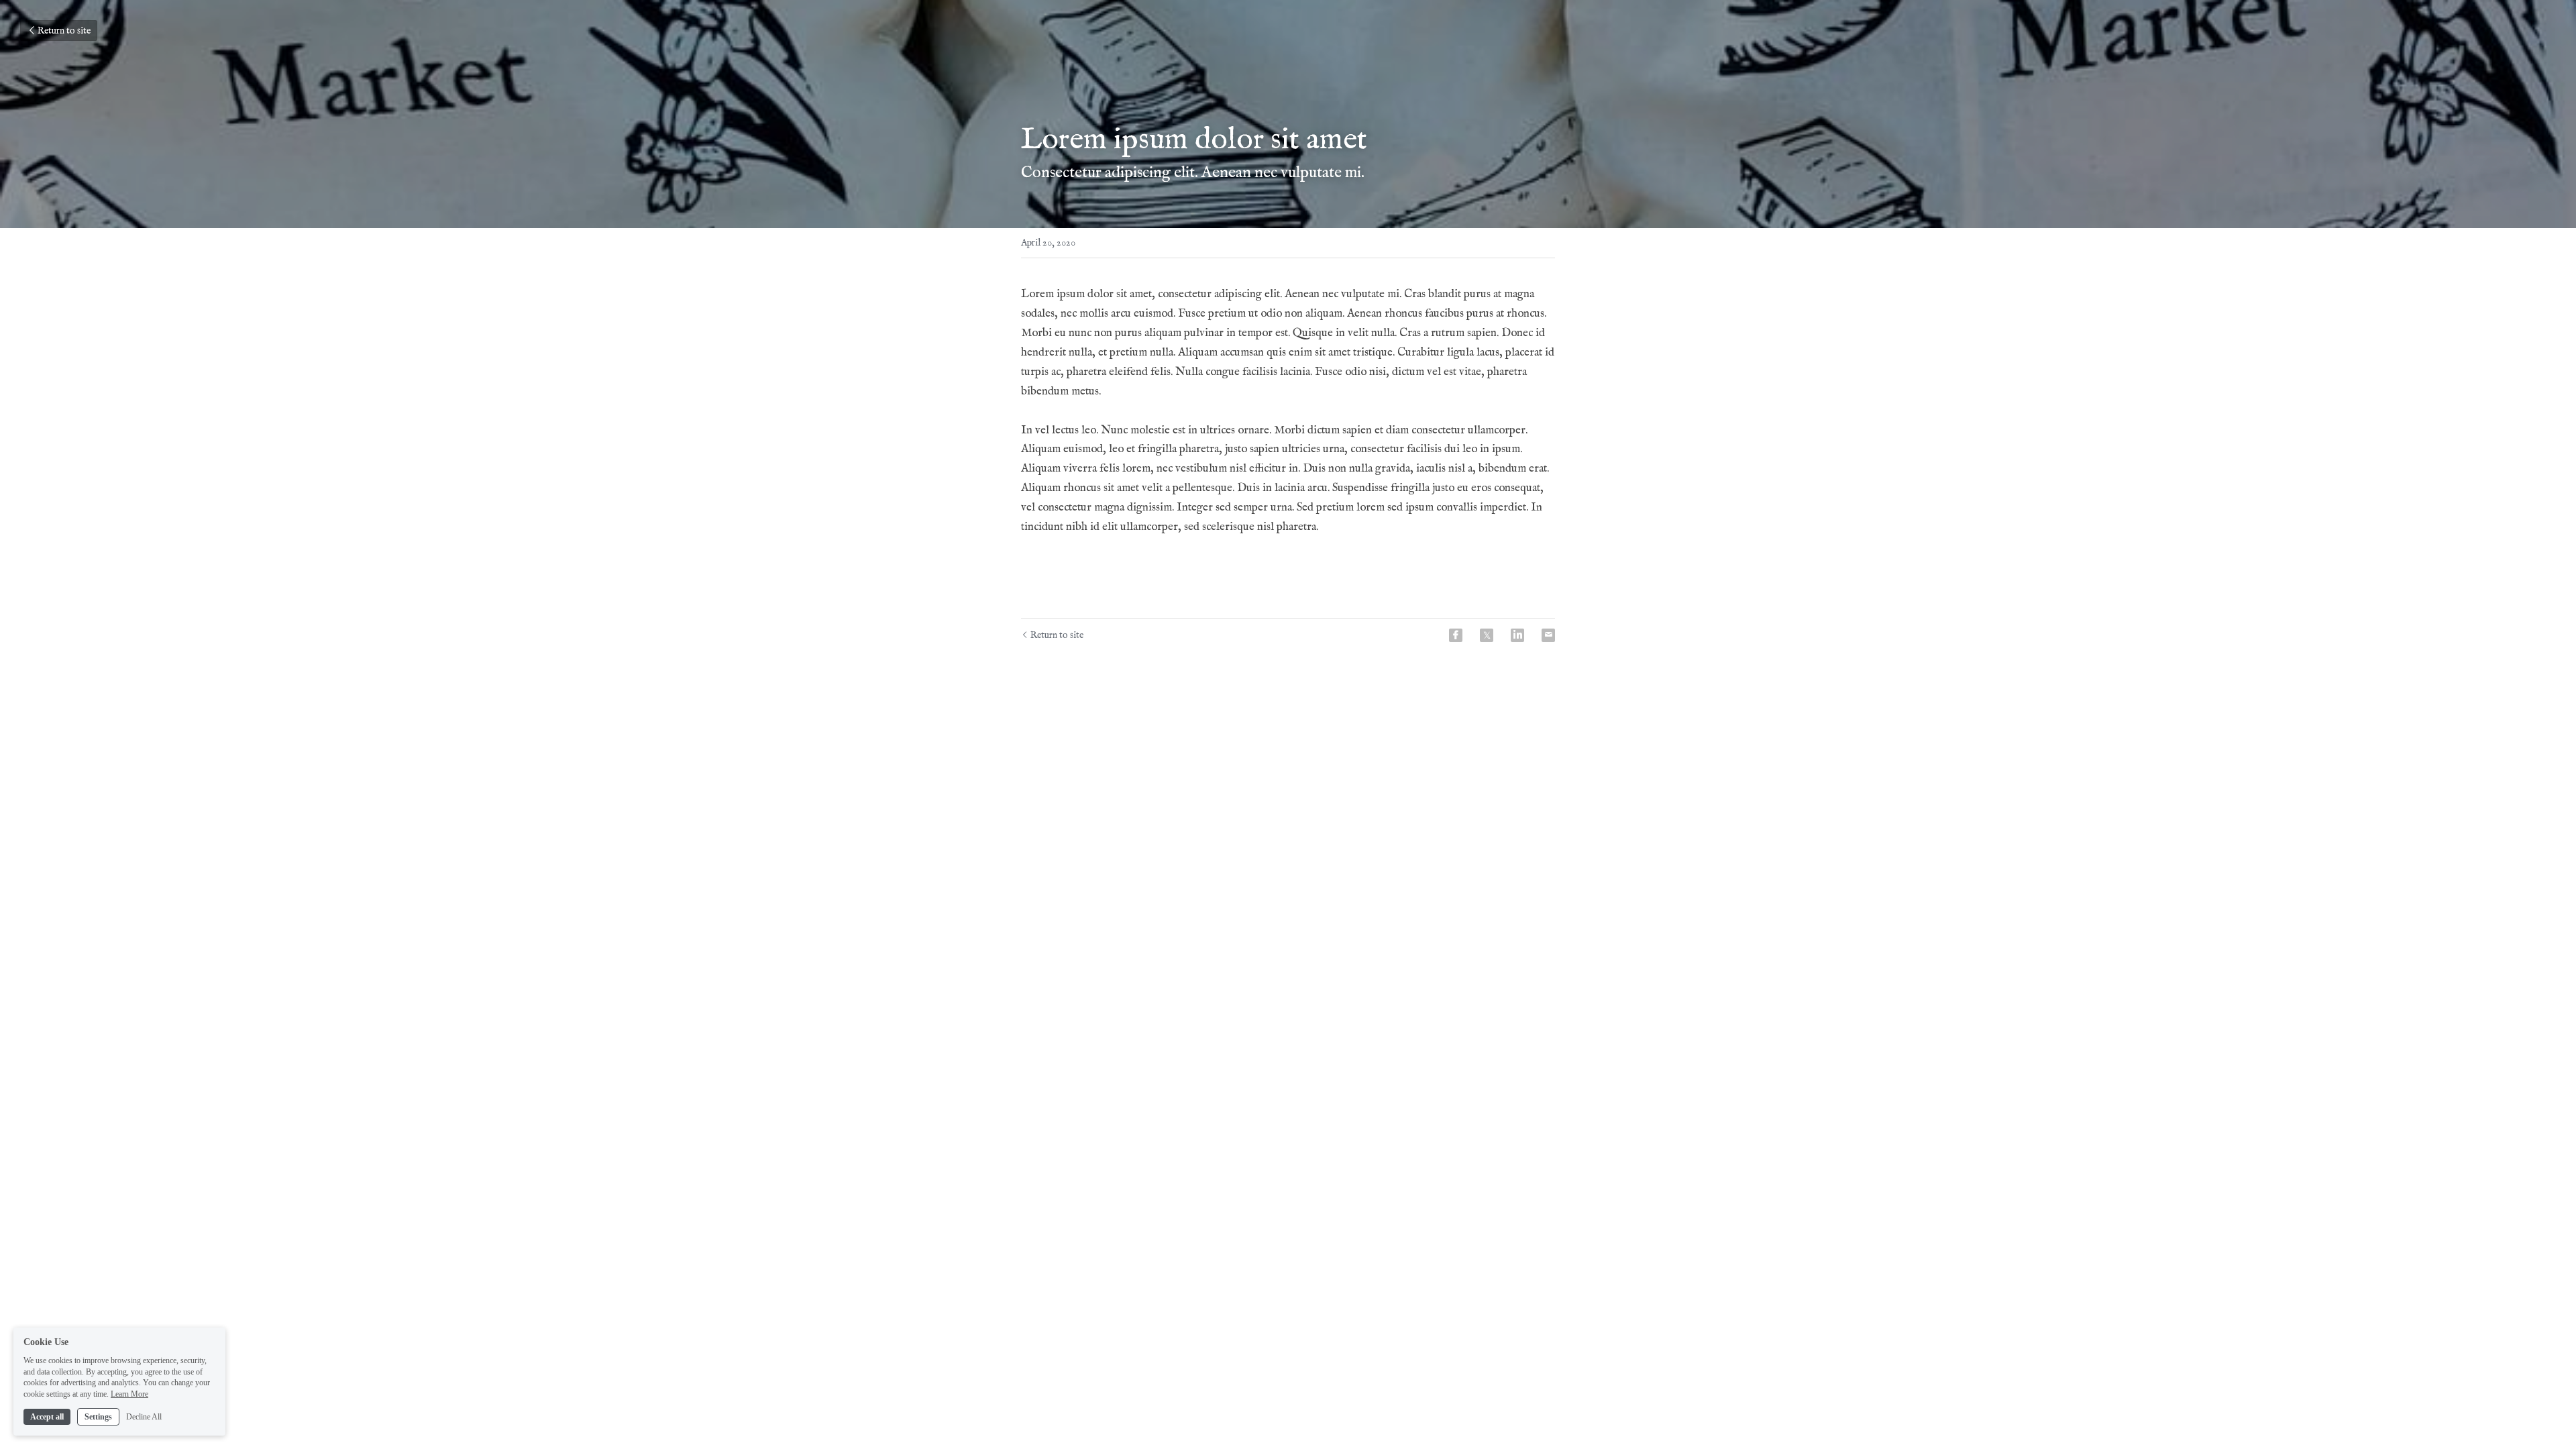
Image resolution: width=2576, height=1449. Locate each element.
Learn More (129, 1394)
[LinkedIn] (1517, 635)
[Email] (1548, 635)
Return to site (64, 31)
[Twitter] (1487, 635)
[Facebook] (1456, 635)
